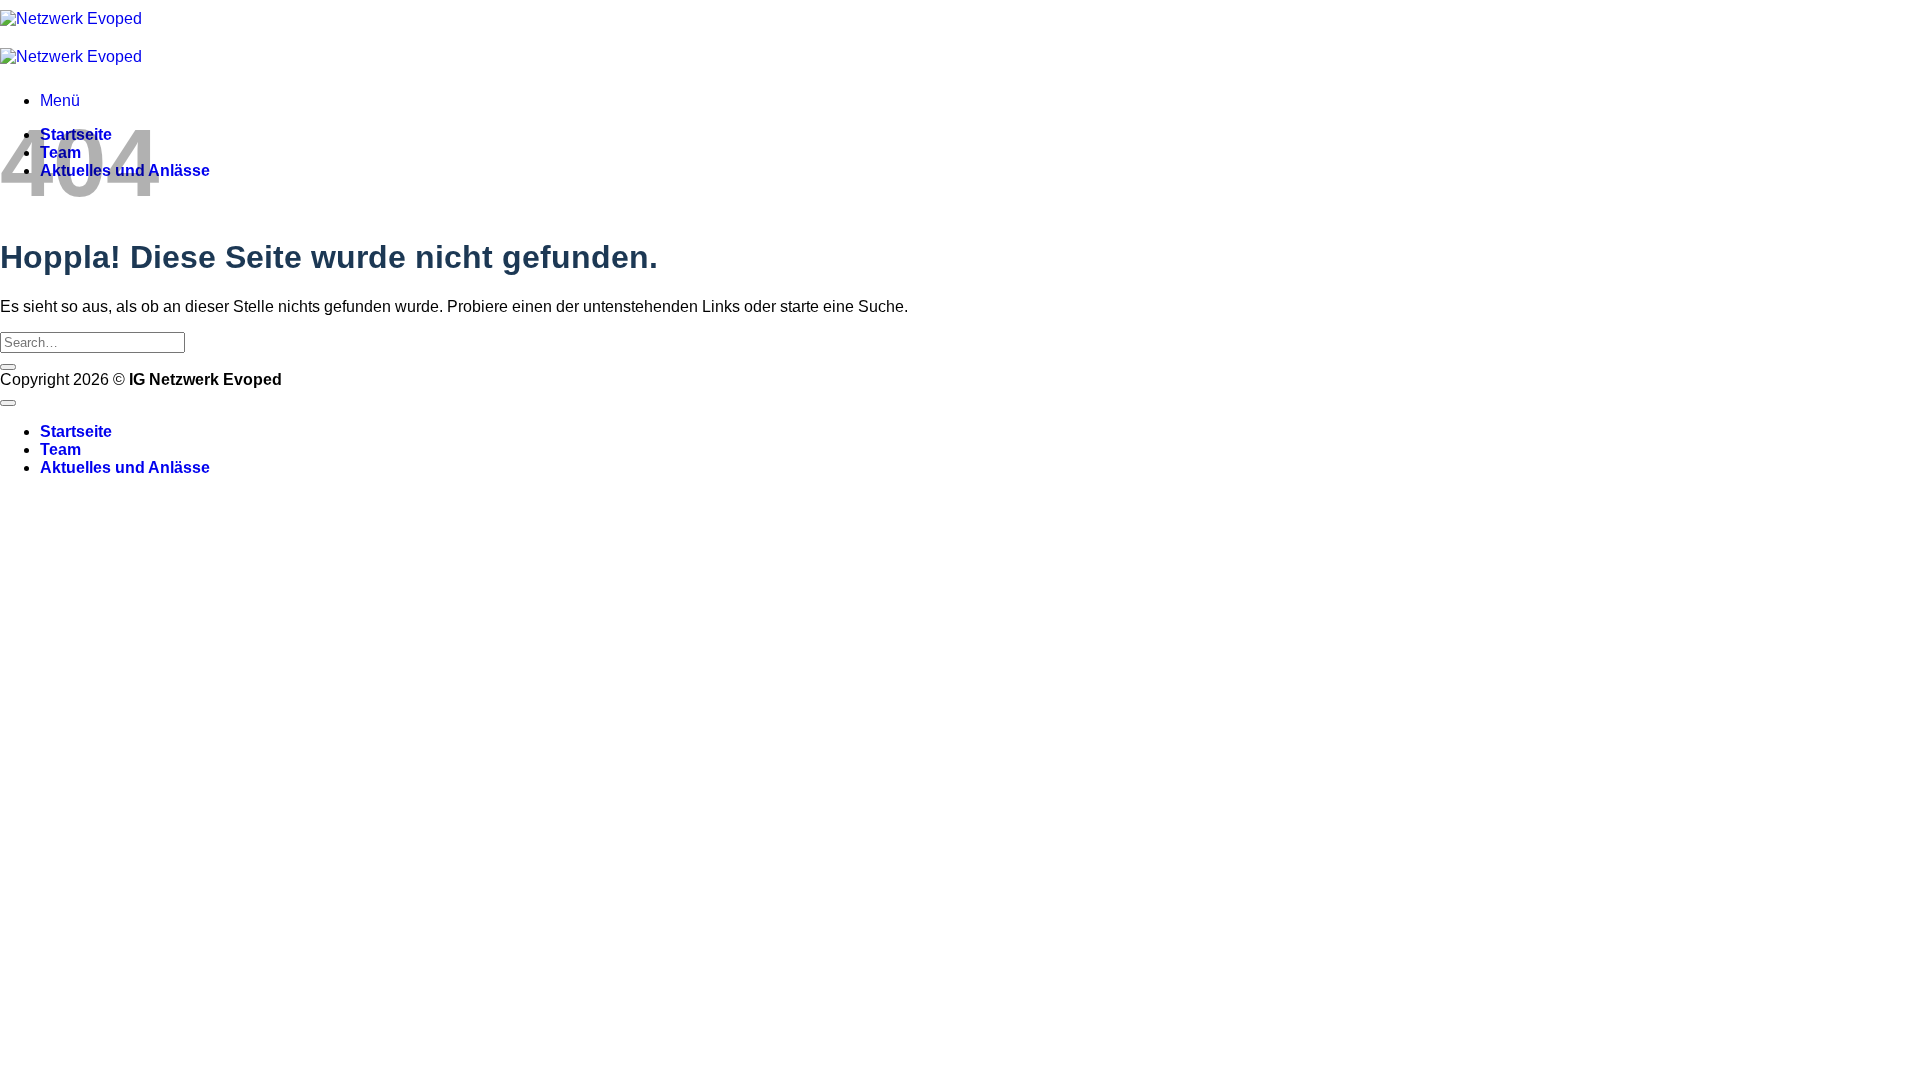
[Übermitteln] (8, 367)
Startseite (76, 431)
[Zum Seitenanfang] (8, 403)
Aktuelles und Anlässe (125, 467)
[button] (60, 100)
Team (60, 449)
